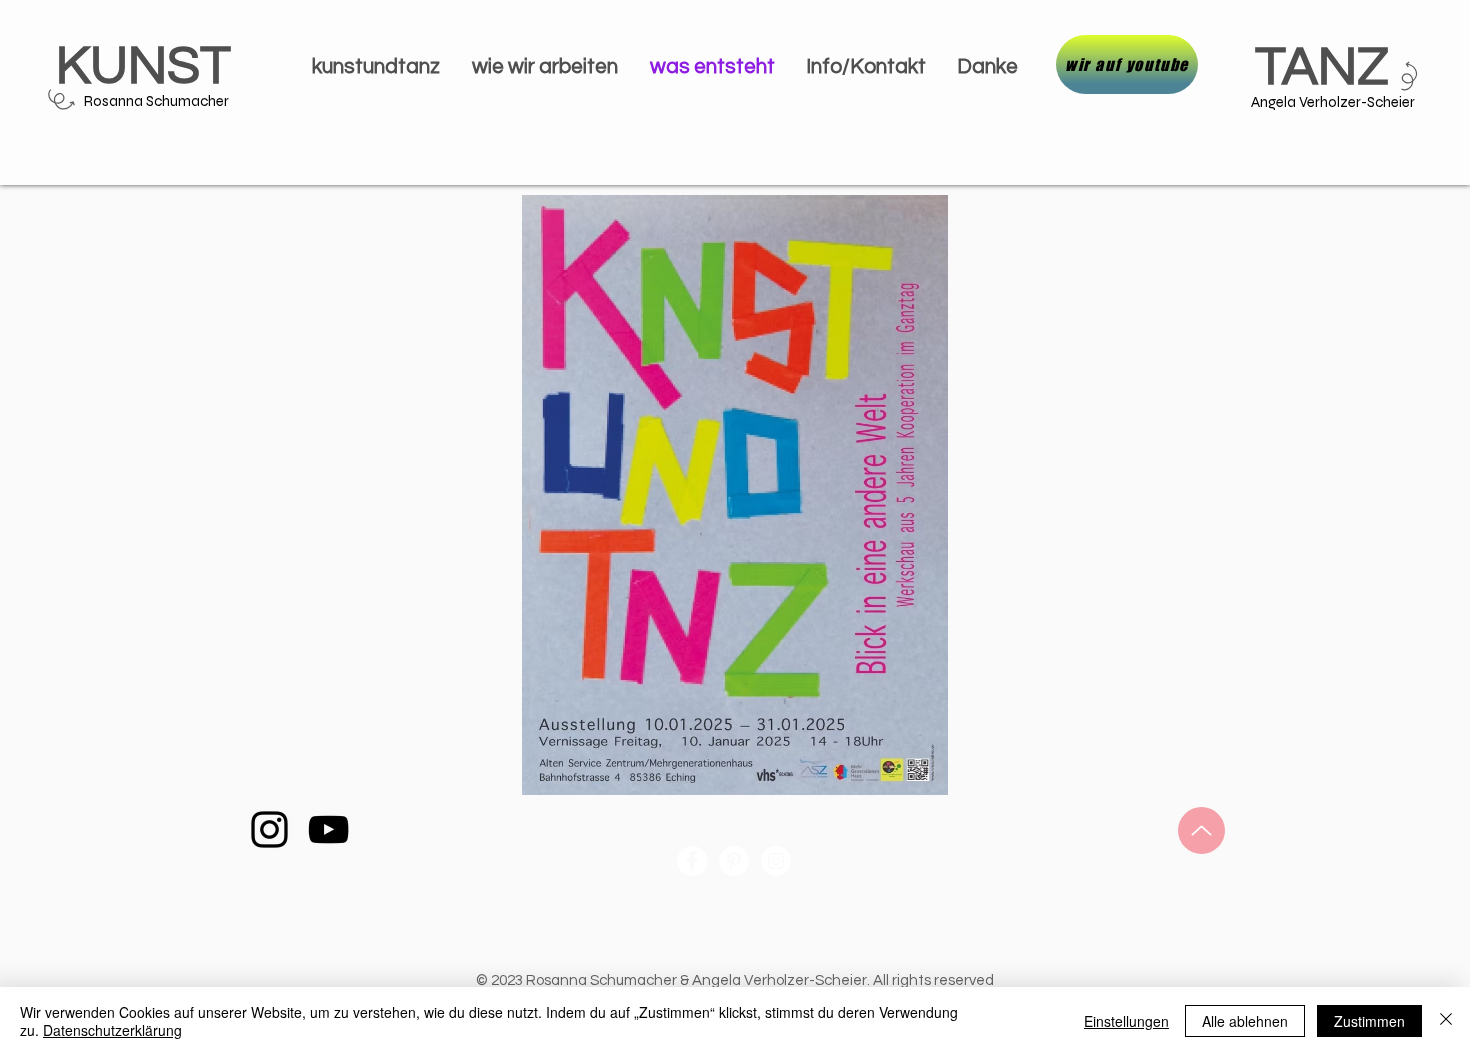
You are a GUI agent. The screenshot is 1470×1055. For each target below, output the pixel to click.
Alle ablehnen (1245, 1021)
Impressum (663, 894)
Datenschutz (756, 894)
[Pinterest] (734, 861)
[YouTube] (328, 829)
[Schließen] (1446, 1021)
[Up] (1201, 830)
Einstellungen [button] (1126, 1021)
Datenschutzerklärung (112, 1030)
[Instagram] (269, 829)
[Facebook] (692, 861)
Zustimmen (1369, 1021)
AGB (828, 894)
